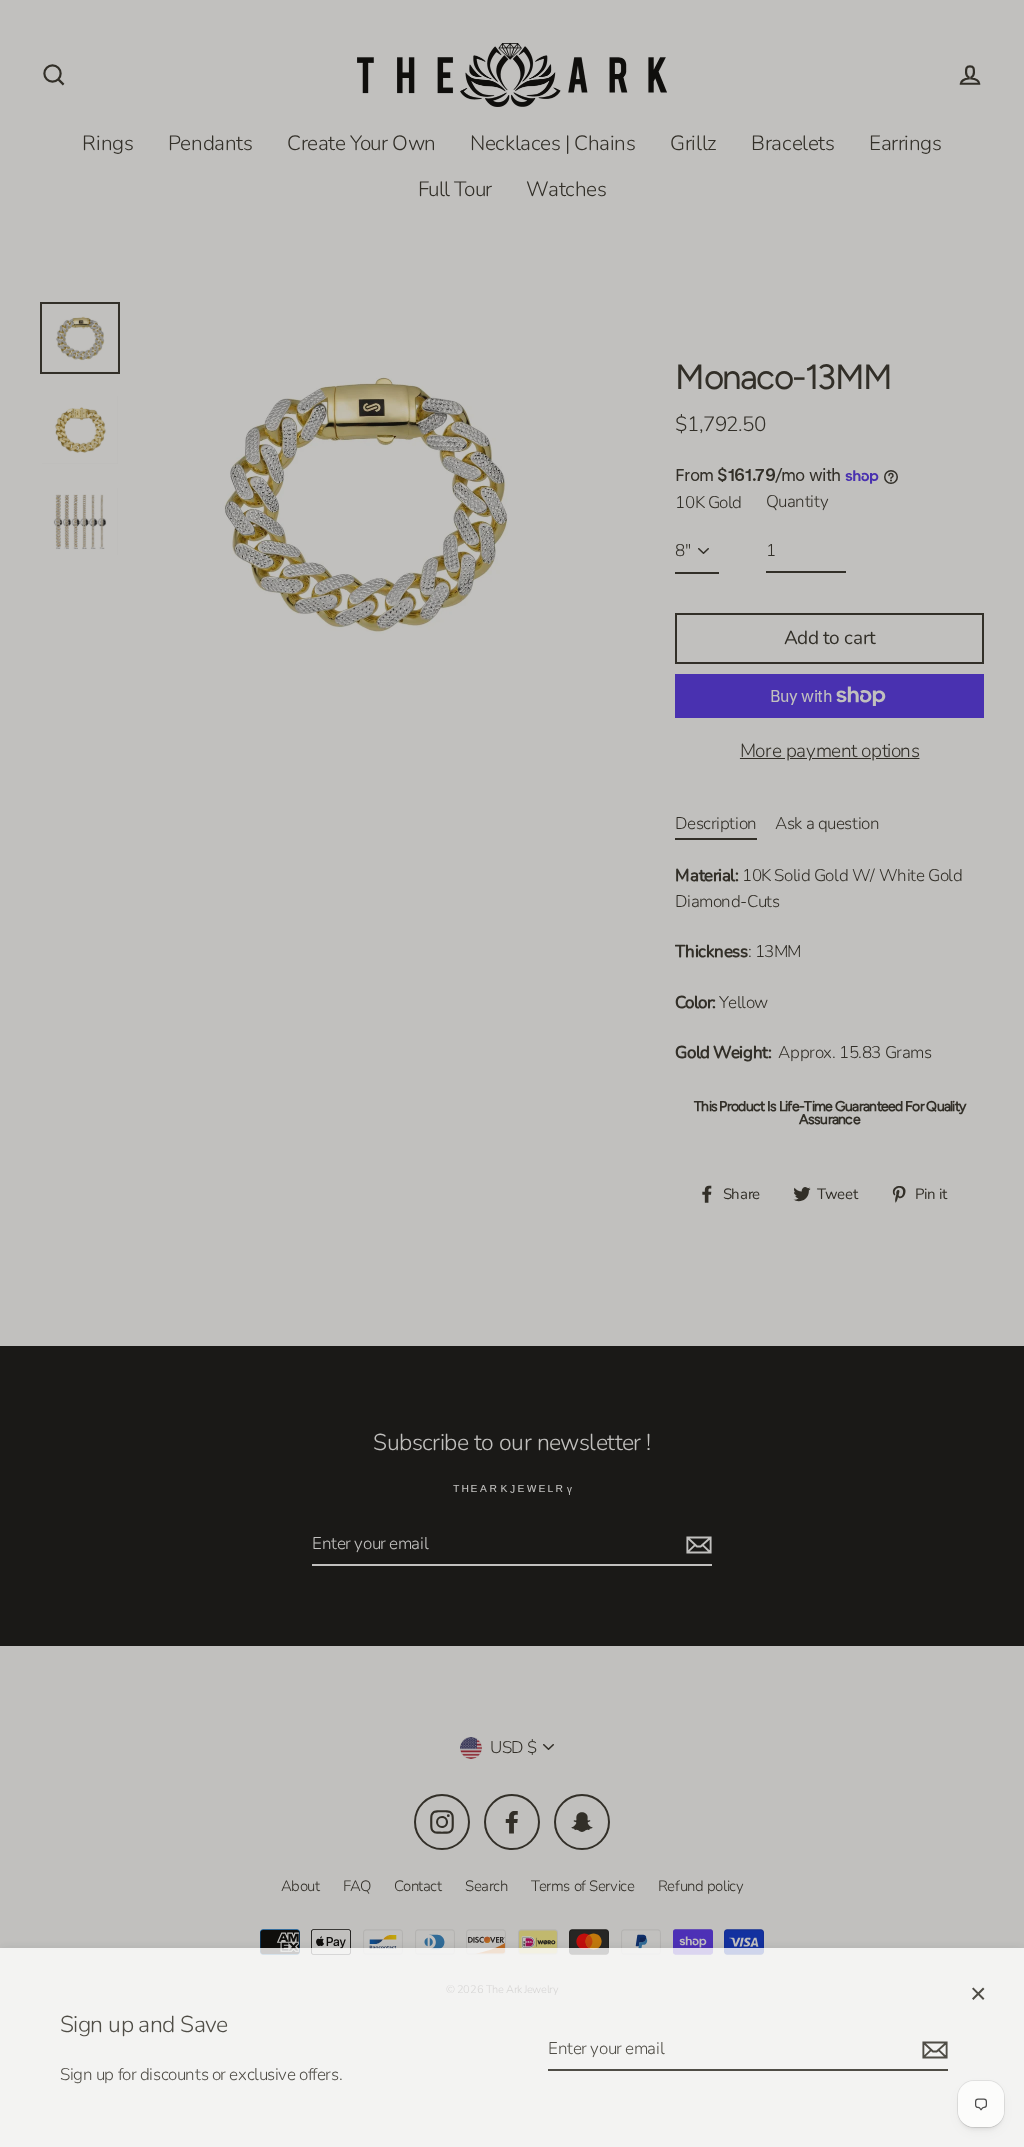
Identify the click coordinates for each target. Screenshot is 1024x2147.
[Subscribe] (932, 2046)
